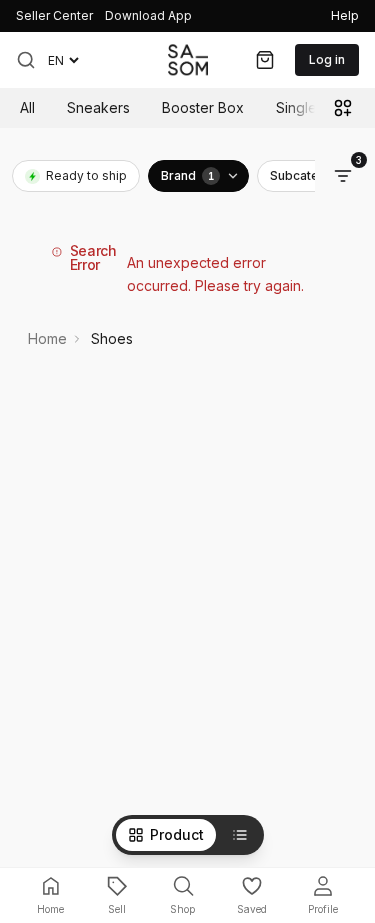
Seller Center (54, 15)
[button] (26, 60)
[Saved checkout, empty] (265, 60)
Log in (327, 59)
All (27, 107)
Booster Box (203, 107)
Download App (148, 15)
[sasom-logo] (188, 59)
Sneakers (98, 107)
